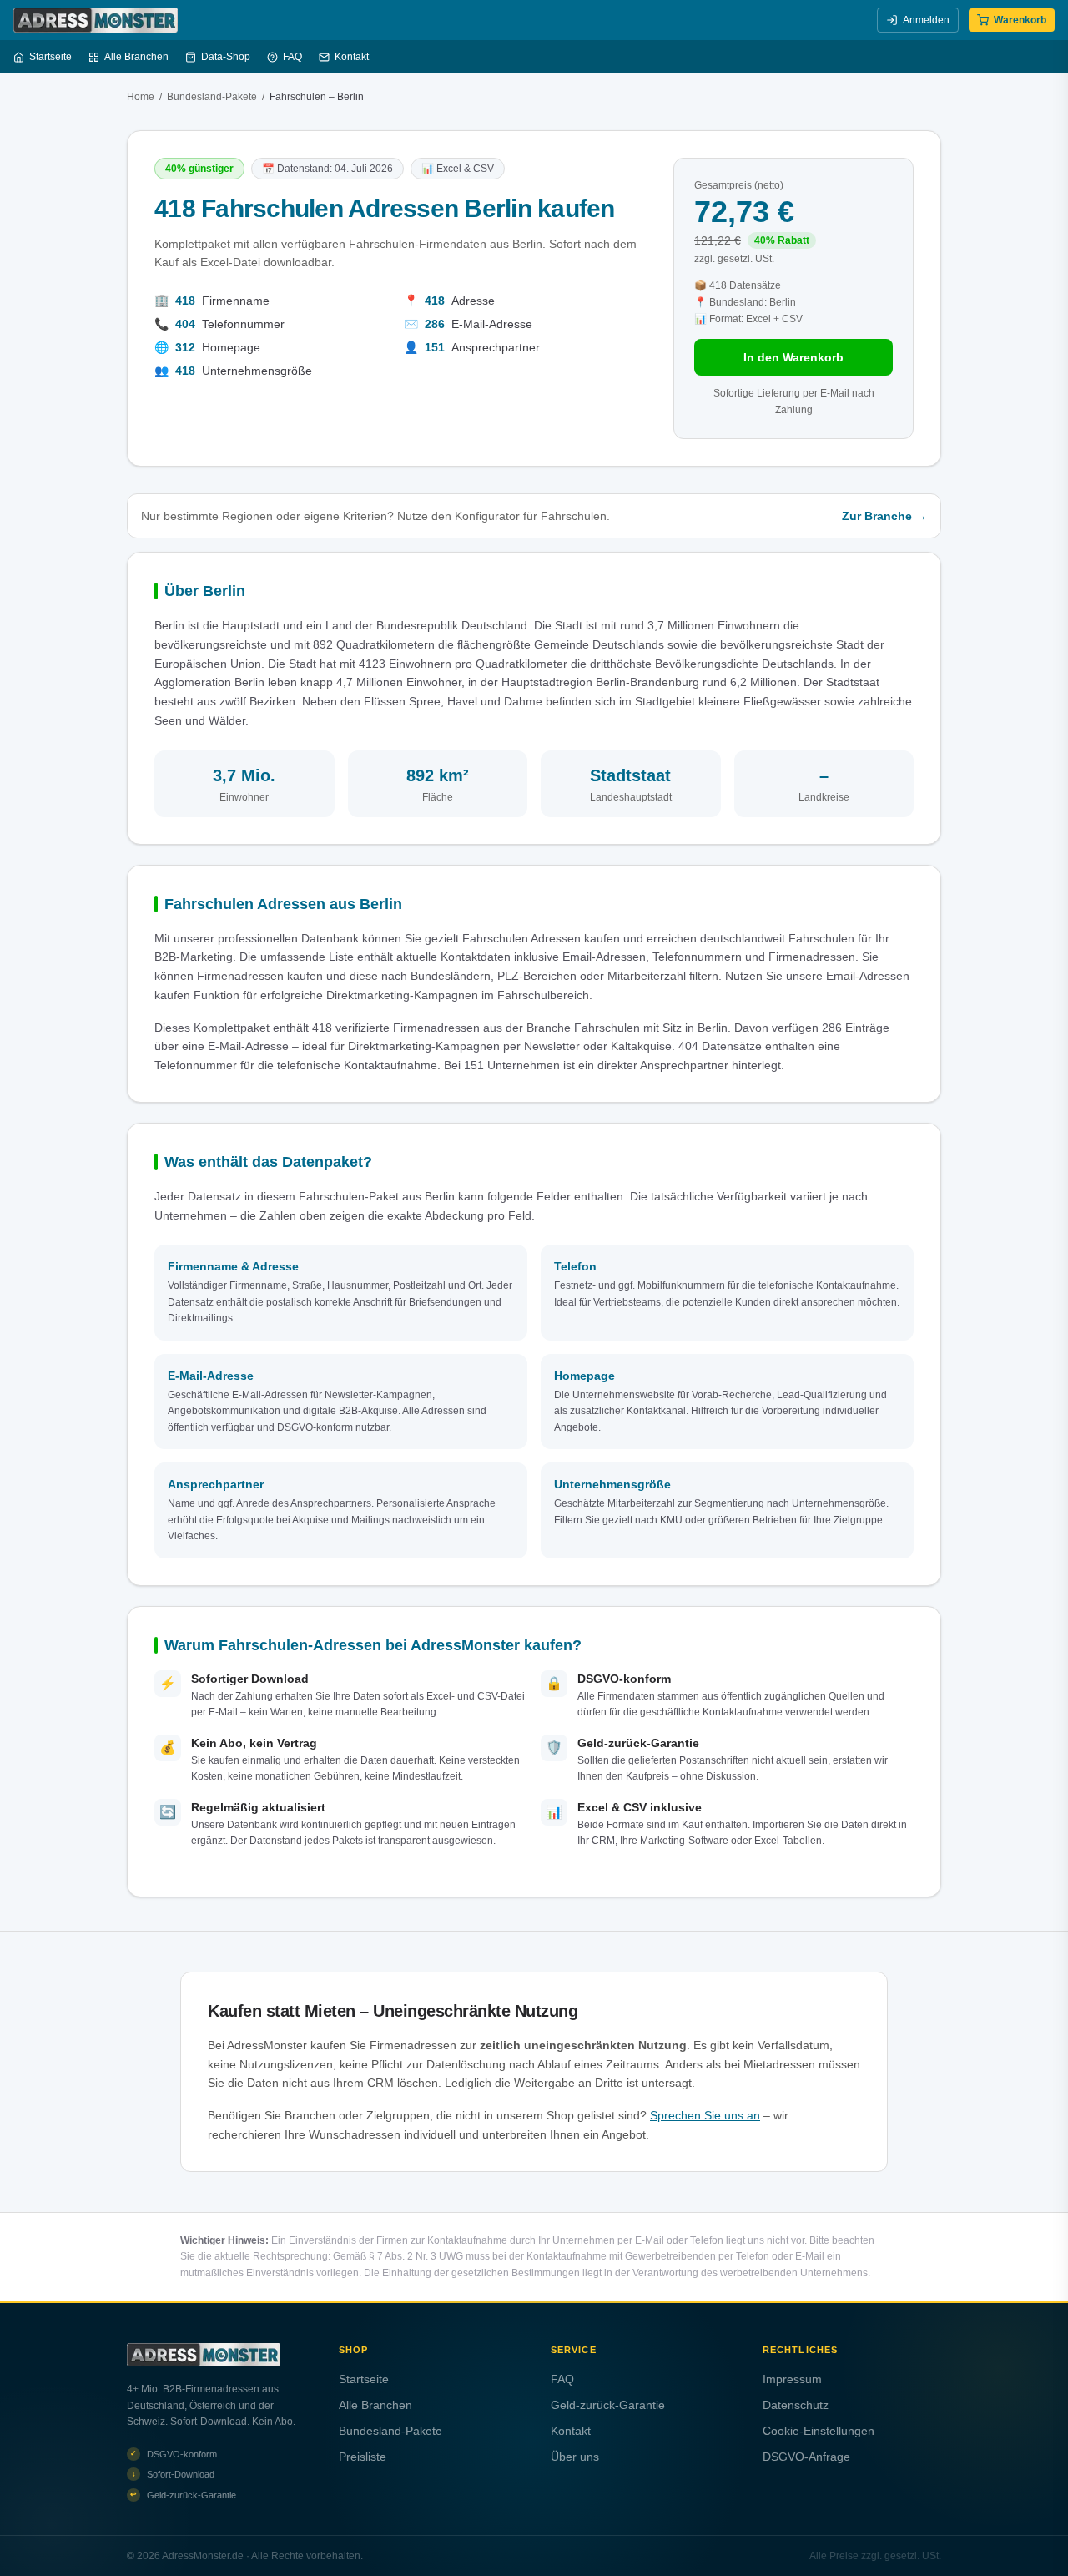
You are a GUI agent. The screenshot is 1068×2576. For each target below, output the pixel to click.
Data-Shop (226, 57)
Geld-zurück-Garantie (608, 2405)
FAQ (292, 57)
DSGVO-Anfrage (806, 2457)
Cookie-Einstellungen (819, 2431)
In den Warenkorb (793, 357)
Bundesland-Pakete (212, 97)
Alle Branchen (136, 57)
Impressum (792, 2379)
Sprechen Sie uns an (705, 2115)
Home (141, 97)
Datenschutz (796, 2405)
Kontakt (352, 57)
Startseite (50, 57)
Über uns (575, 2457)
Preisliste (363, 2457)
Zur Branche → (884, 516)
